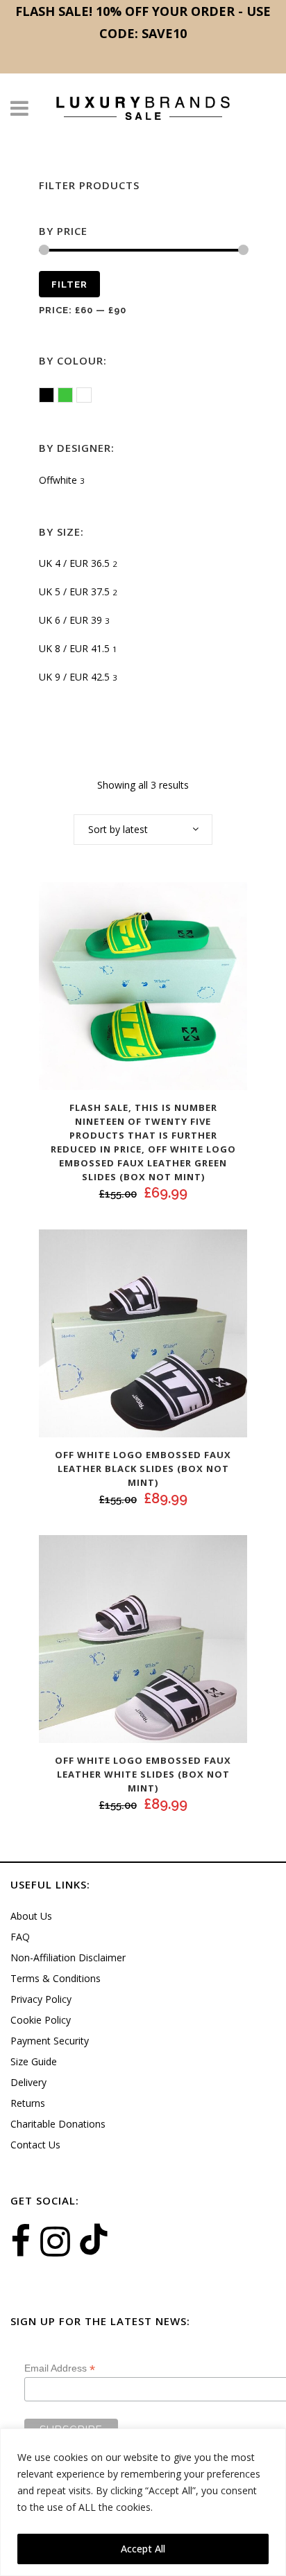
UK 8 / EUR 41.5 (74, 648)
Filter (69, 284)
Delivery (28, 2082)
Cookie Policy (41, 2020)
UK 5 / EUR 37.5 (74, 592)
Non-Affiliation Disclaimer (68, 1957)
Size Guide (34, 2061)
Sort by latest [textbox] (118, 829)
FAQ (20, 1937)
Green (73, 396)
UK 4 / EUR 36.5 (74, 563)
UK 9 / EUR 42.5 (74, 677)
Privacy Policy (41, 1999)
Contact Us (35, 2145)
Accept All (143, 2549)
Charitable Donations (58, 2124)
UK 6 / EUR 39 (70, 620)
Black (54, 396)
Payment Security (50, 2041)
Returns (28, 2103)
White (91, 396)
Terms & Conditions (56, 1978)
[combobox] (143, 830)
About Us (31, 1916)
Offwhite (58, 480)
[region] (143, 2502)
